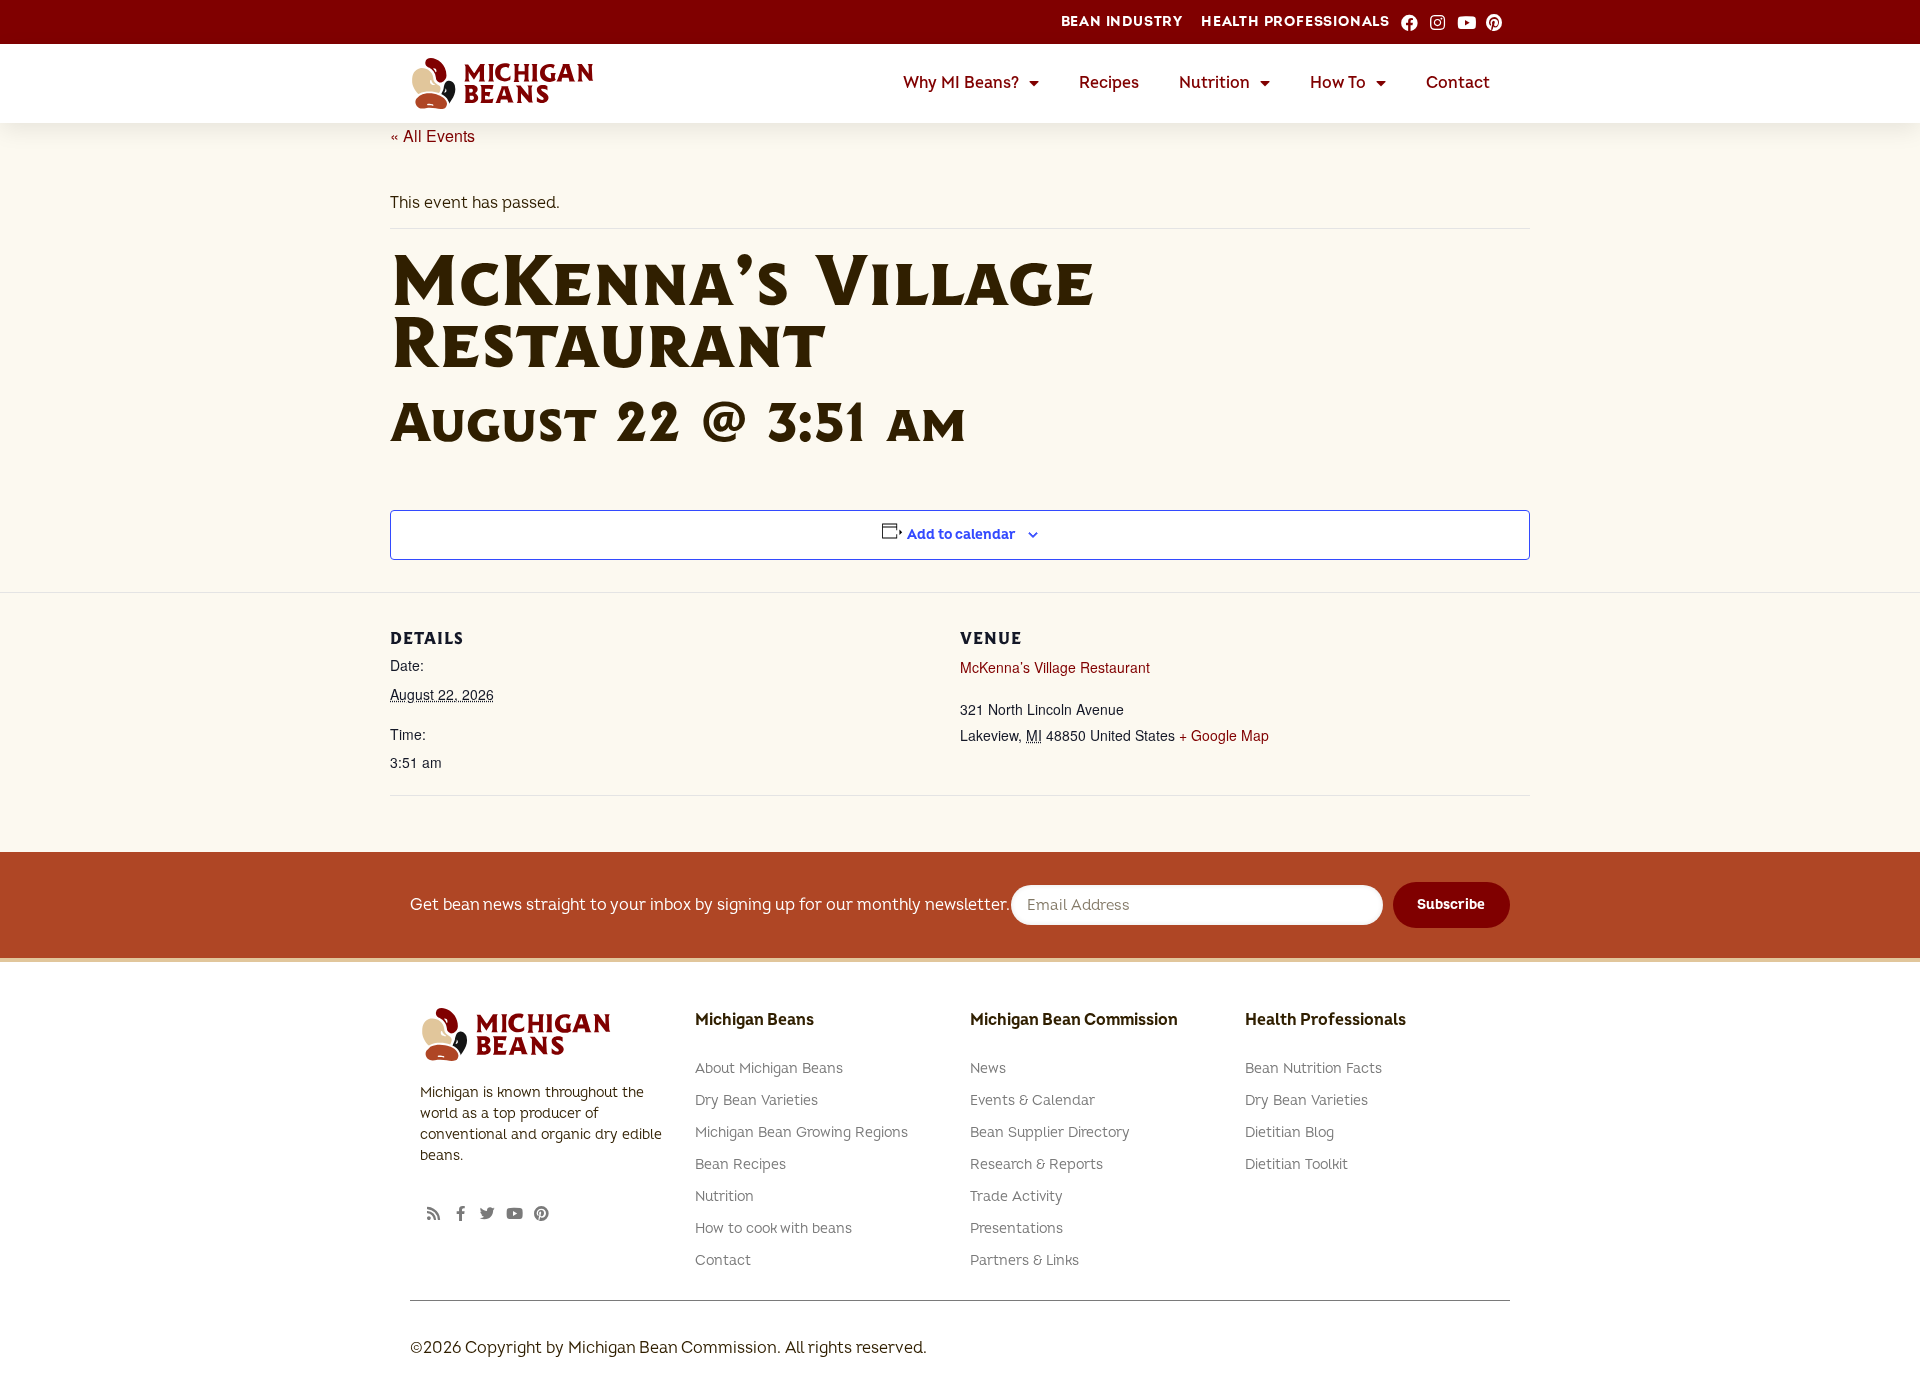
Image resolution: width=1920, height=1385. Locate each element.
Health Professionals (1295, 21)
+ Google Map (1224, 735)
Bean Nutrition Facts (1313, 1068)
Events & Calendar (1032, 1100)
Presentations (1016, 1228)
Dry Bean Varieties (756, 1100)
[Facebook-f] (460, 1213)
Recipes (1109, 83)
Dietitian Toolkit (1296, 1164)
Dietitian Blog (1289, 1132)
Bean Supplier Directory (1050, 1132)
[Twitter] (487, 1213)
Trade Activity (1016, 1196)
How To (1338, 83)
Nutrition (1214, 83)
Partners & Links (1024, 1260)
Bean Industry (1122, 21)
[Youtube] (514, 1213)
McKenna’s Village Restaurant (1055, 667)
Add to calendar (961, 534)
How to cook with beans (773, 1228)
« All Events (432, 135)
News (988, 1068)
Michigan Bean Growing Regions (801, 1132)
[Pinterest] (541, 1213)
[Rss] (433, 1213)
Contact (1458, 83)
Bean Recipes (740, 1164)
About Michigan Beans (769, 1068)
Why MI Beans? (961, 83)
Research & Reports (1036, 1164)
